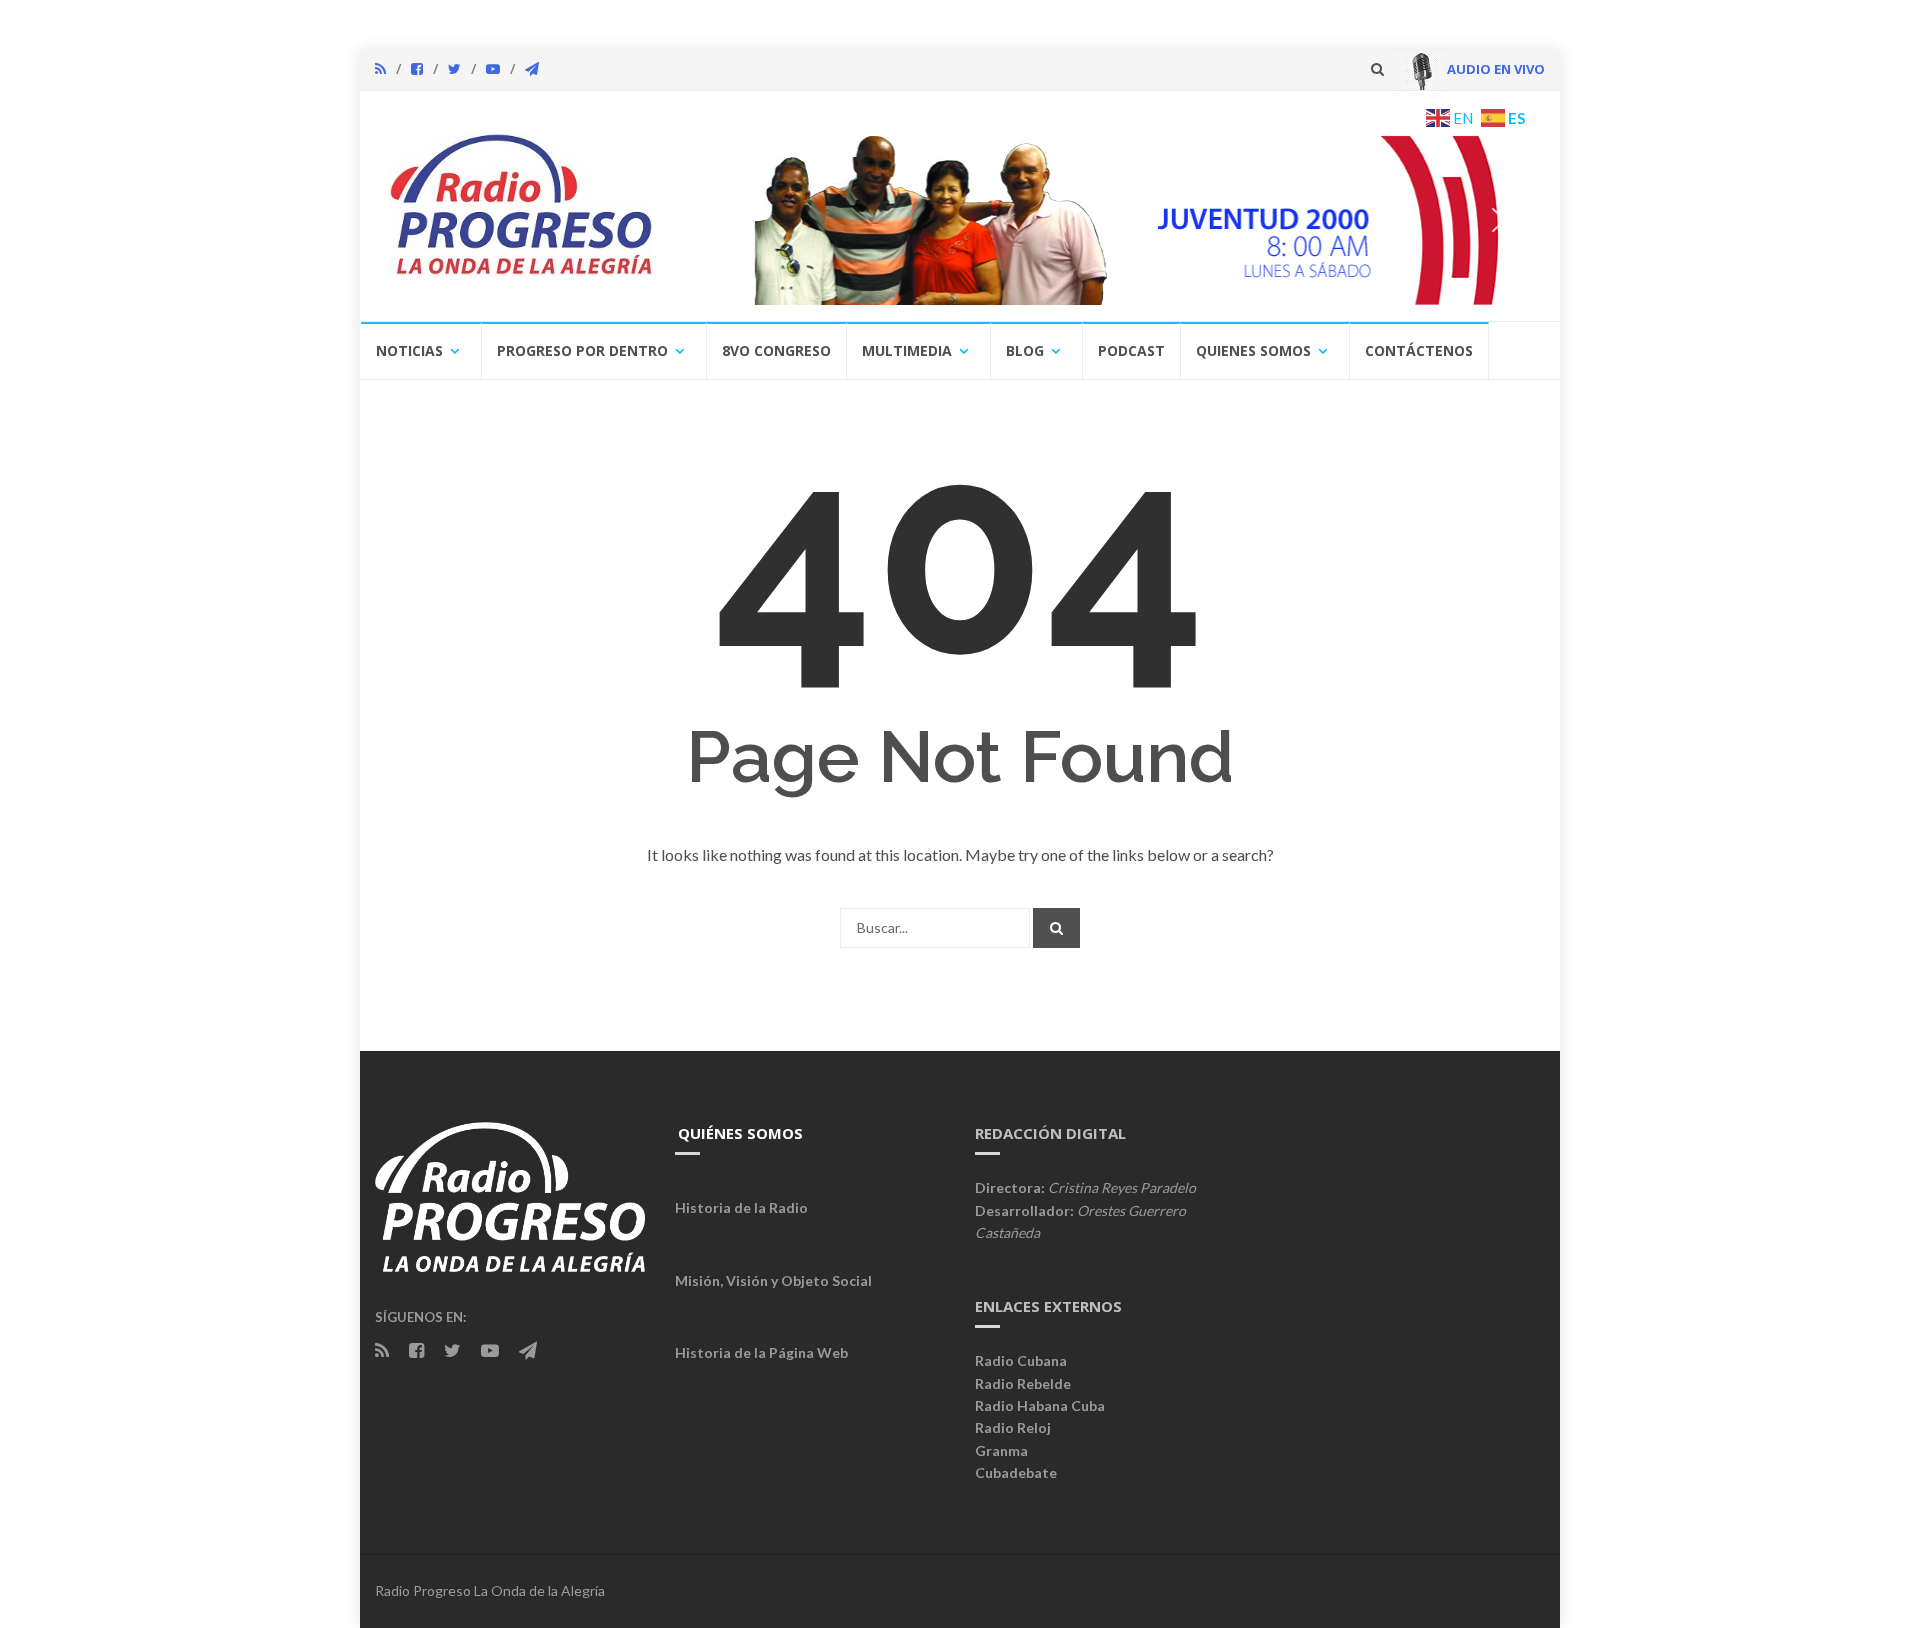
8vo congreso (776, 350)
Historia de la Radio (741, 1207)
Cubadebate (1016, 1472)
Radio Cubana (1021, 1360)
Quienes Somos (1253, 350)
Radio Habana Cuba (1040, 1405)
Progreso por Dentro (582, 350)
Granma (1001, 1450)
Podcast (1131, 350)
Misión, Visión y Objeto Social (773, 1280)
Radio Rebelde (1023, 1383)
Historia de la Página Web (761, 1352)
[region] (1107, 220)
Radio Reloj (1013, 1427)
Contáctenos (1419, 350)
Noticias (409, 350)
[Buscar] (1056, 928)
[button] (1269, 220)
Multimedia (907, 350)
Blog (1025, 350)
